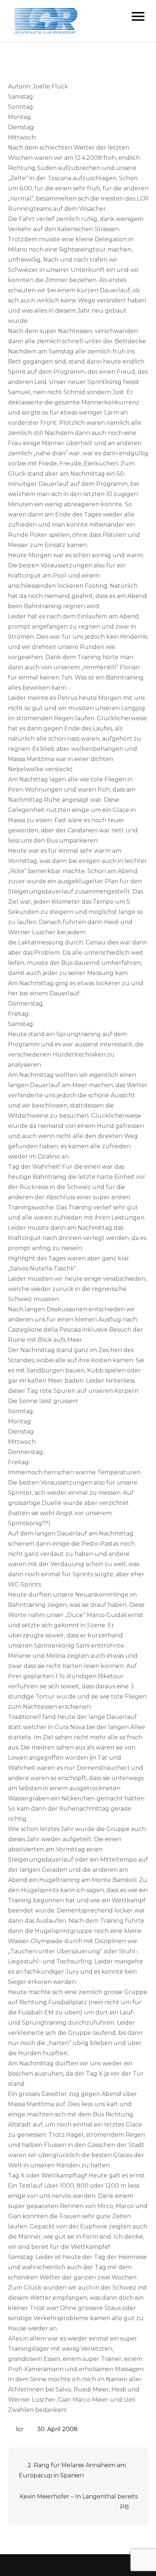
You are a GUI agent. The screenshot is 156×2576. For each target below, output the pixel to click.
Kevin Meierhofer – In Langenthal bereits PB (79, 2502)
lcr (20, 2429)
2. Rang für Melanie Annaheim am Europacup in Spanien (72, 2470)
